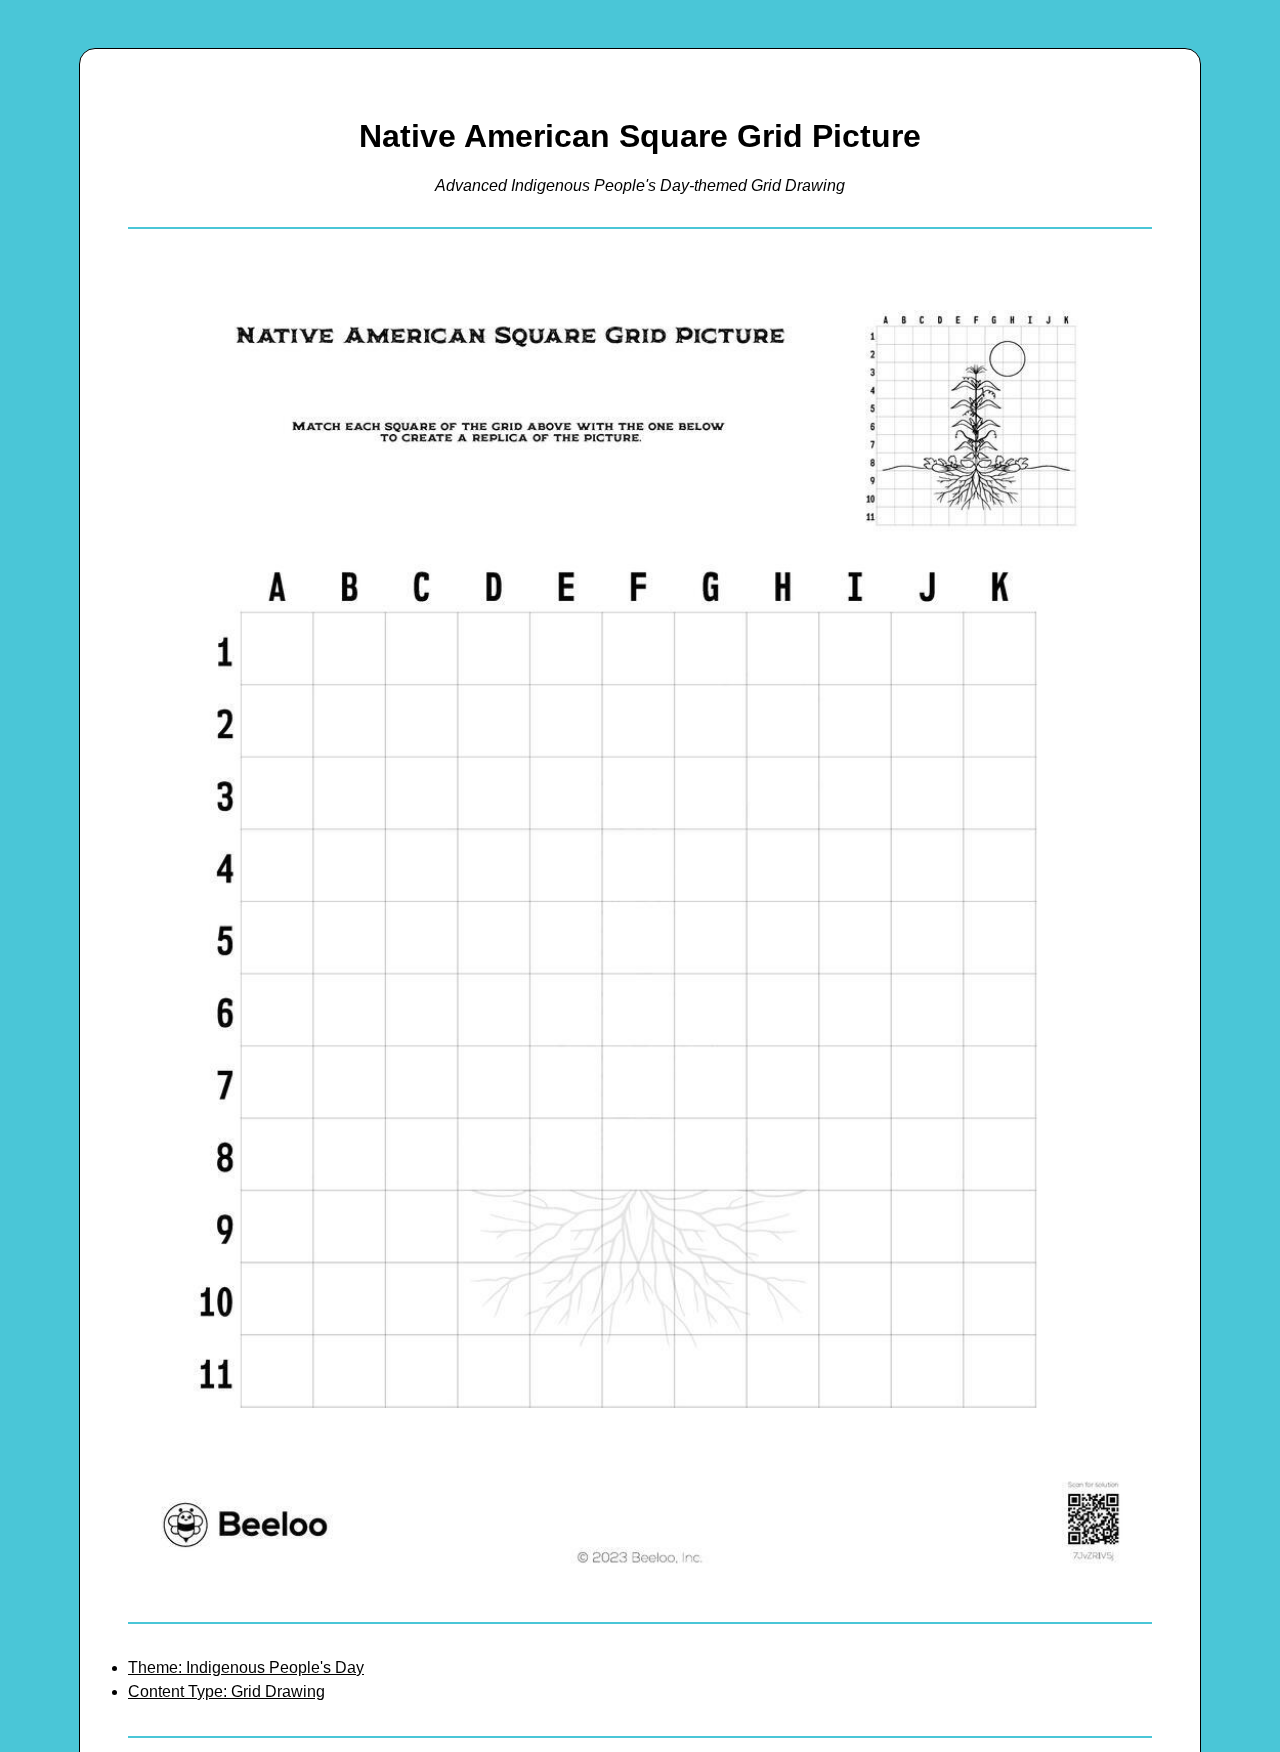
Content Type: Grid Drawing (226, 1691)
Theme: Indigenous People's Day (246, 1667)
